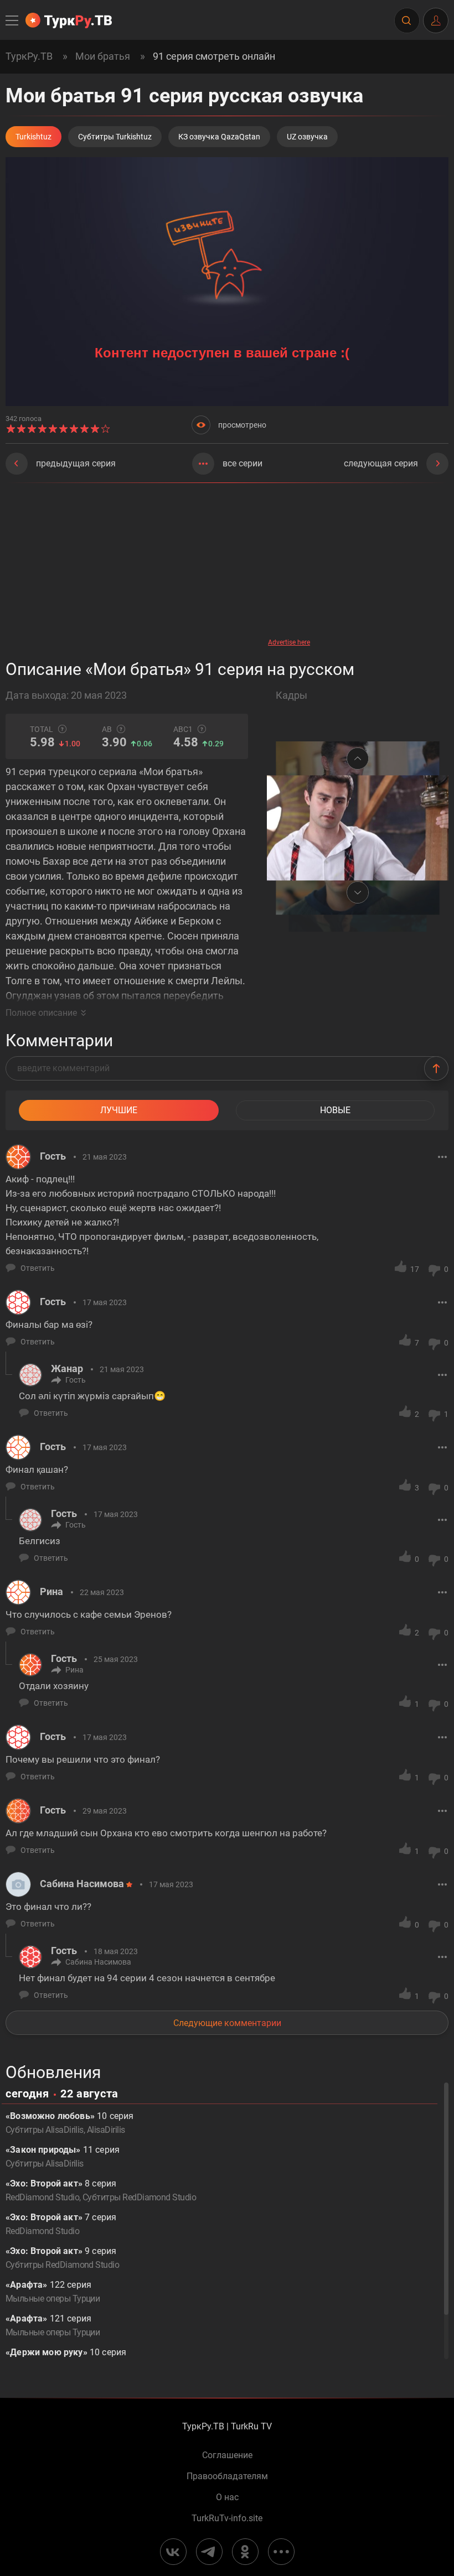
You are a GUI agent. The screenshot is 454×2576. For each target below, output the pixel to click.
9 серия (62, 2258)
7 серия (61, 2224)
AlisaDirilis (106, 2130)
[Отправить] (436, 1068)
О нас (227, 2497)
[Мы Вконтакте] (173, 2552)
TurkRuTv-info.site (227, 2518)
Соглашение (227, 2455)
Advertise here (289, 642)
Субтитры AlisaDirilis (45, 2130)
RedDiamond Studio (42, 2197)
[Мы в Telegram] (209, 2552)
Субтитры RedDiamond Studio (139, 2197)
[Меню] (13, 20)
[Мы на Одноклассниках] (245, 2552)
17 (415, 1269)
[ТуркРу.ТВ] (69, 20)
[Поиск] (406, 20)
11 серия (63, 2157)
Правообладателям (227, 2476)
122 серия (53, 2292)
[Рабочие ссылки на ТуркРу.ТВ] (281, 2552)
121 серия (53, 2325)
